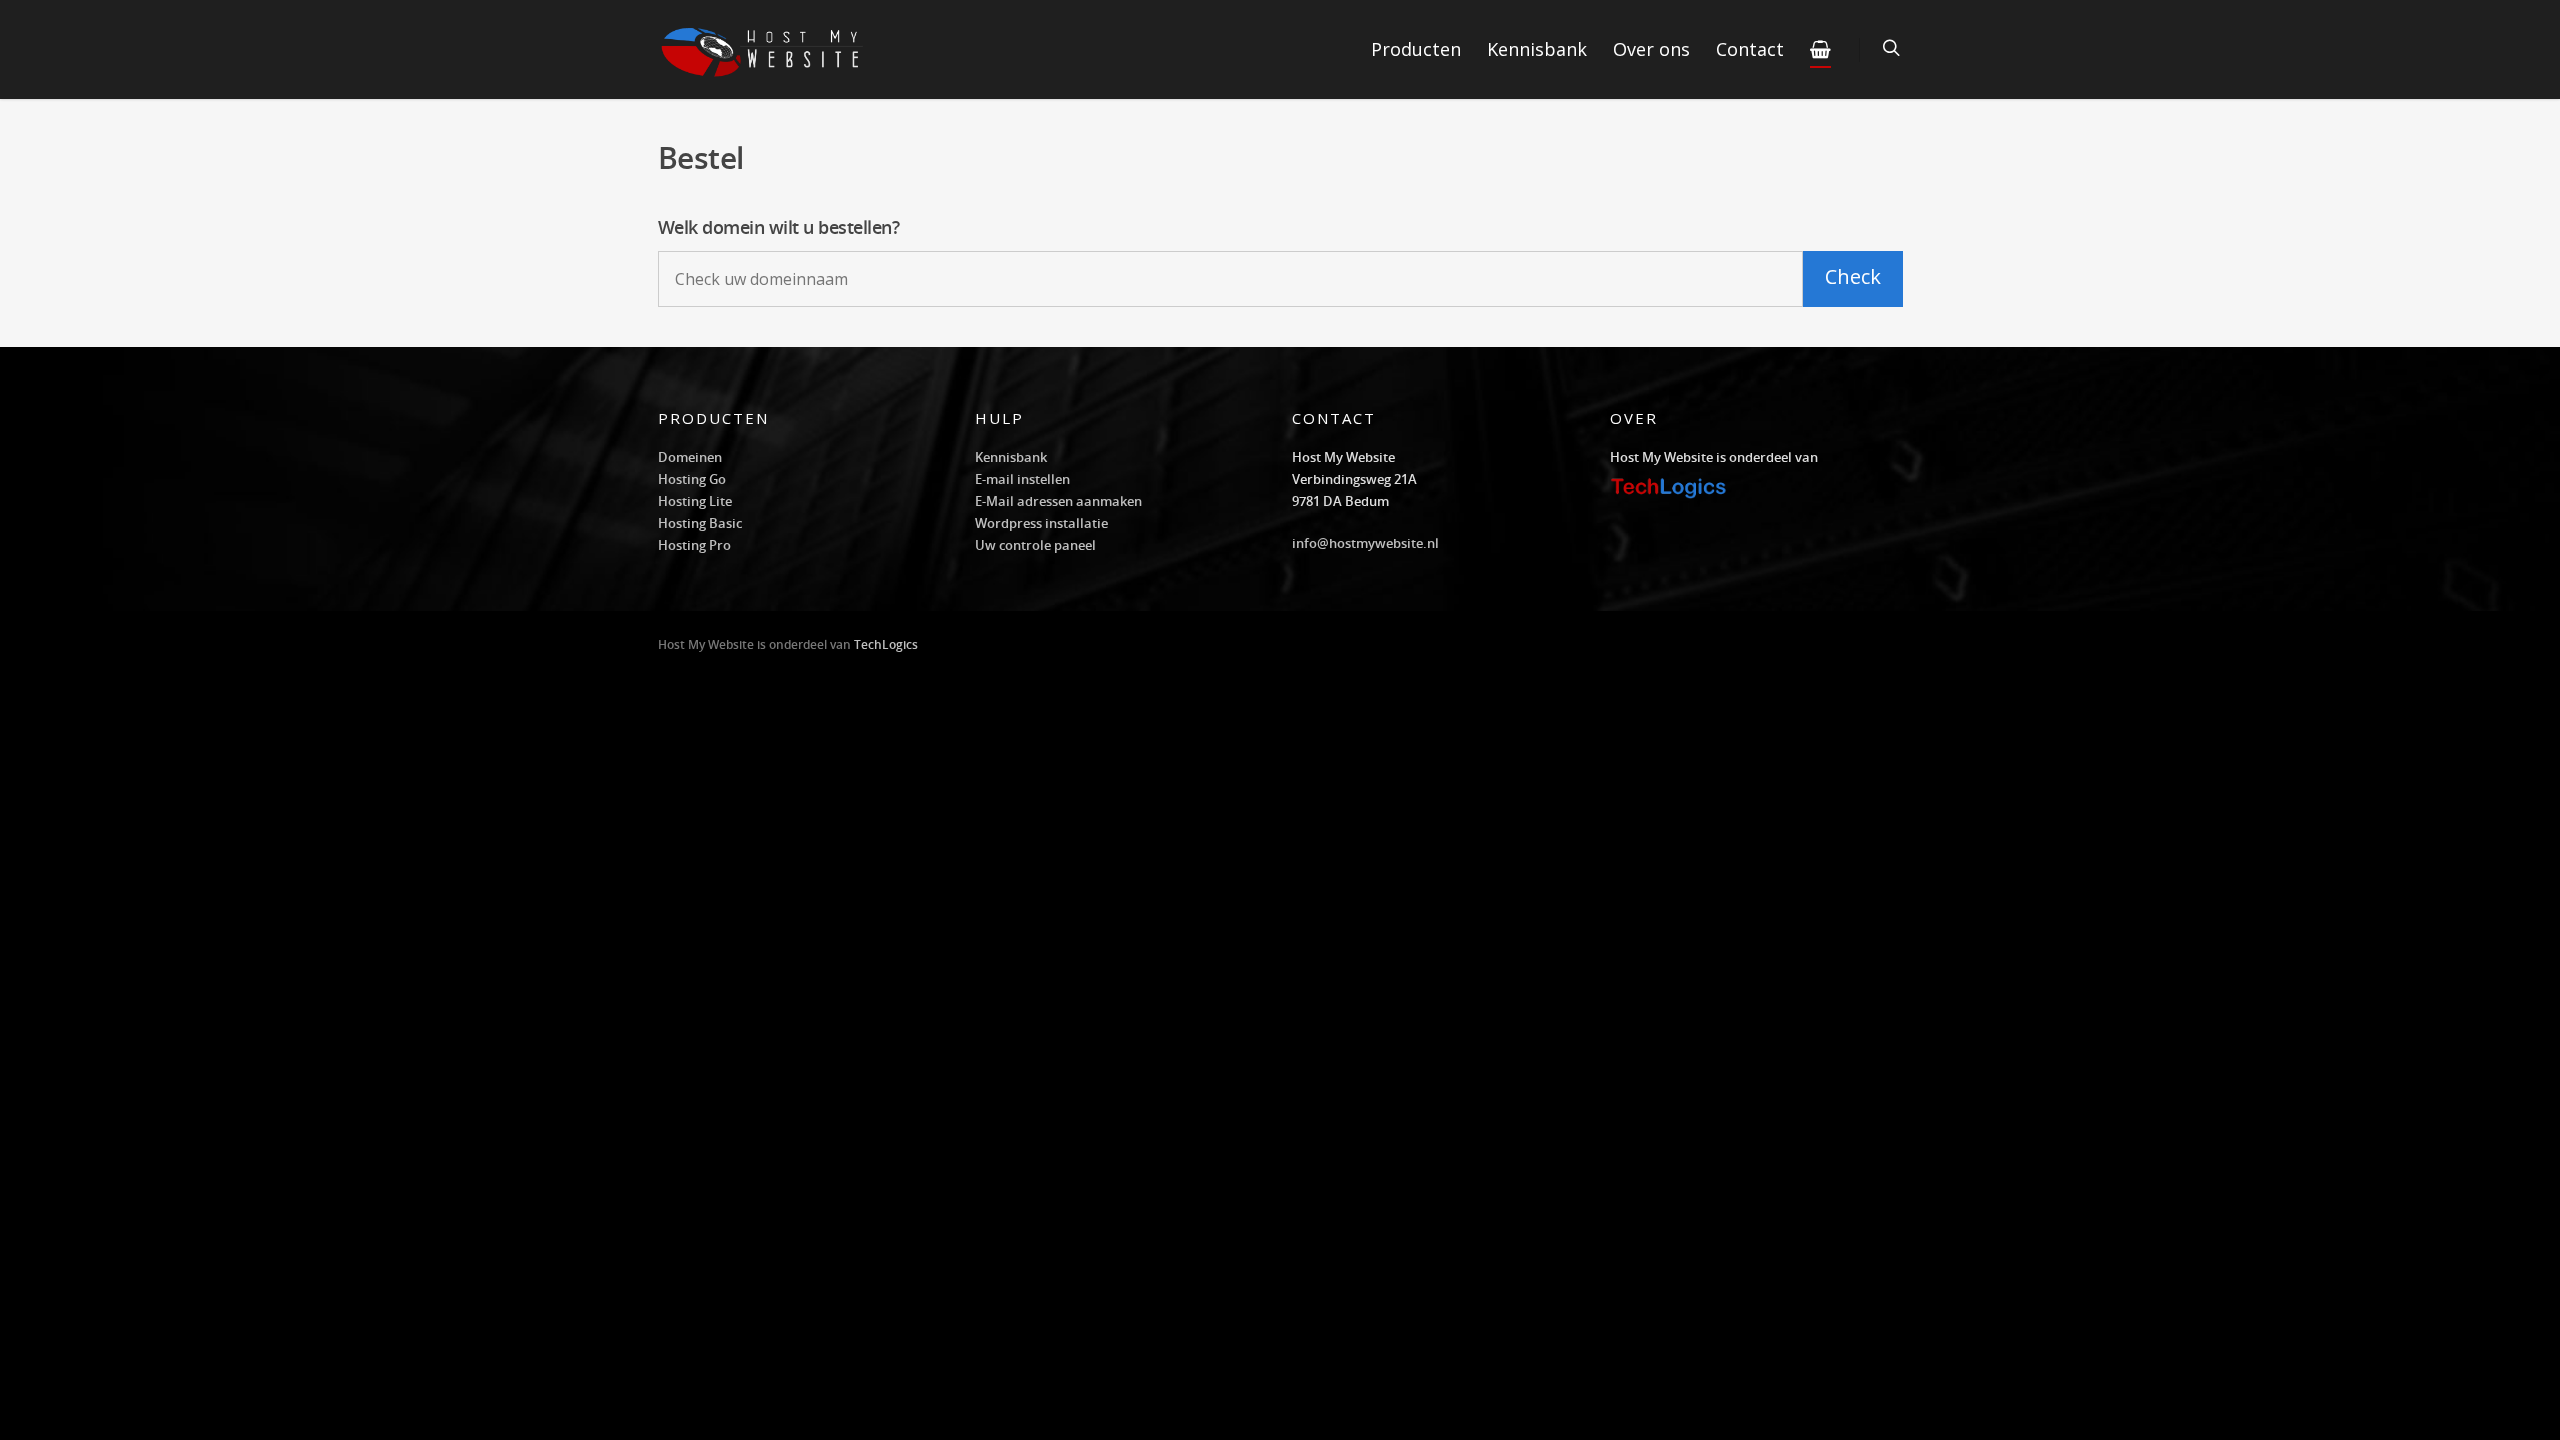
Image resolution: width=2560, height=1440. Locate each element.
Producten (1416, 49)
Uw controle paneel (1035, 545)
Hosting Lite (695, 501)
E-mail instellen (1022, 479)
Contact (1750, 49)
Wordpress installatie (1041, 523)
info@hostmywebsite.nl (1365, 543)
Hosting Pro (694, 545)
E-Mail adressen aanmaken (1058, 501)
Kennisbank (1537, 49)
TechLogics (886, 644)
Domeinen (690, 457)
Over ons (1651, 49)
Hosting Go (692, 479)
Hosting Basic (700, 523)
